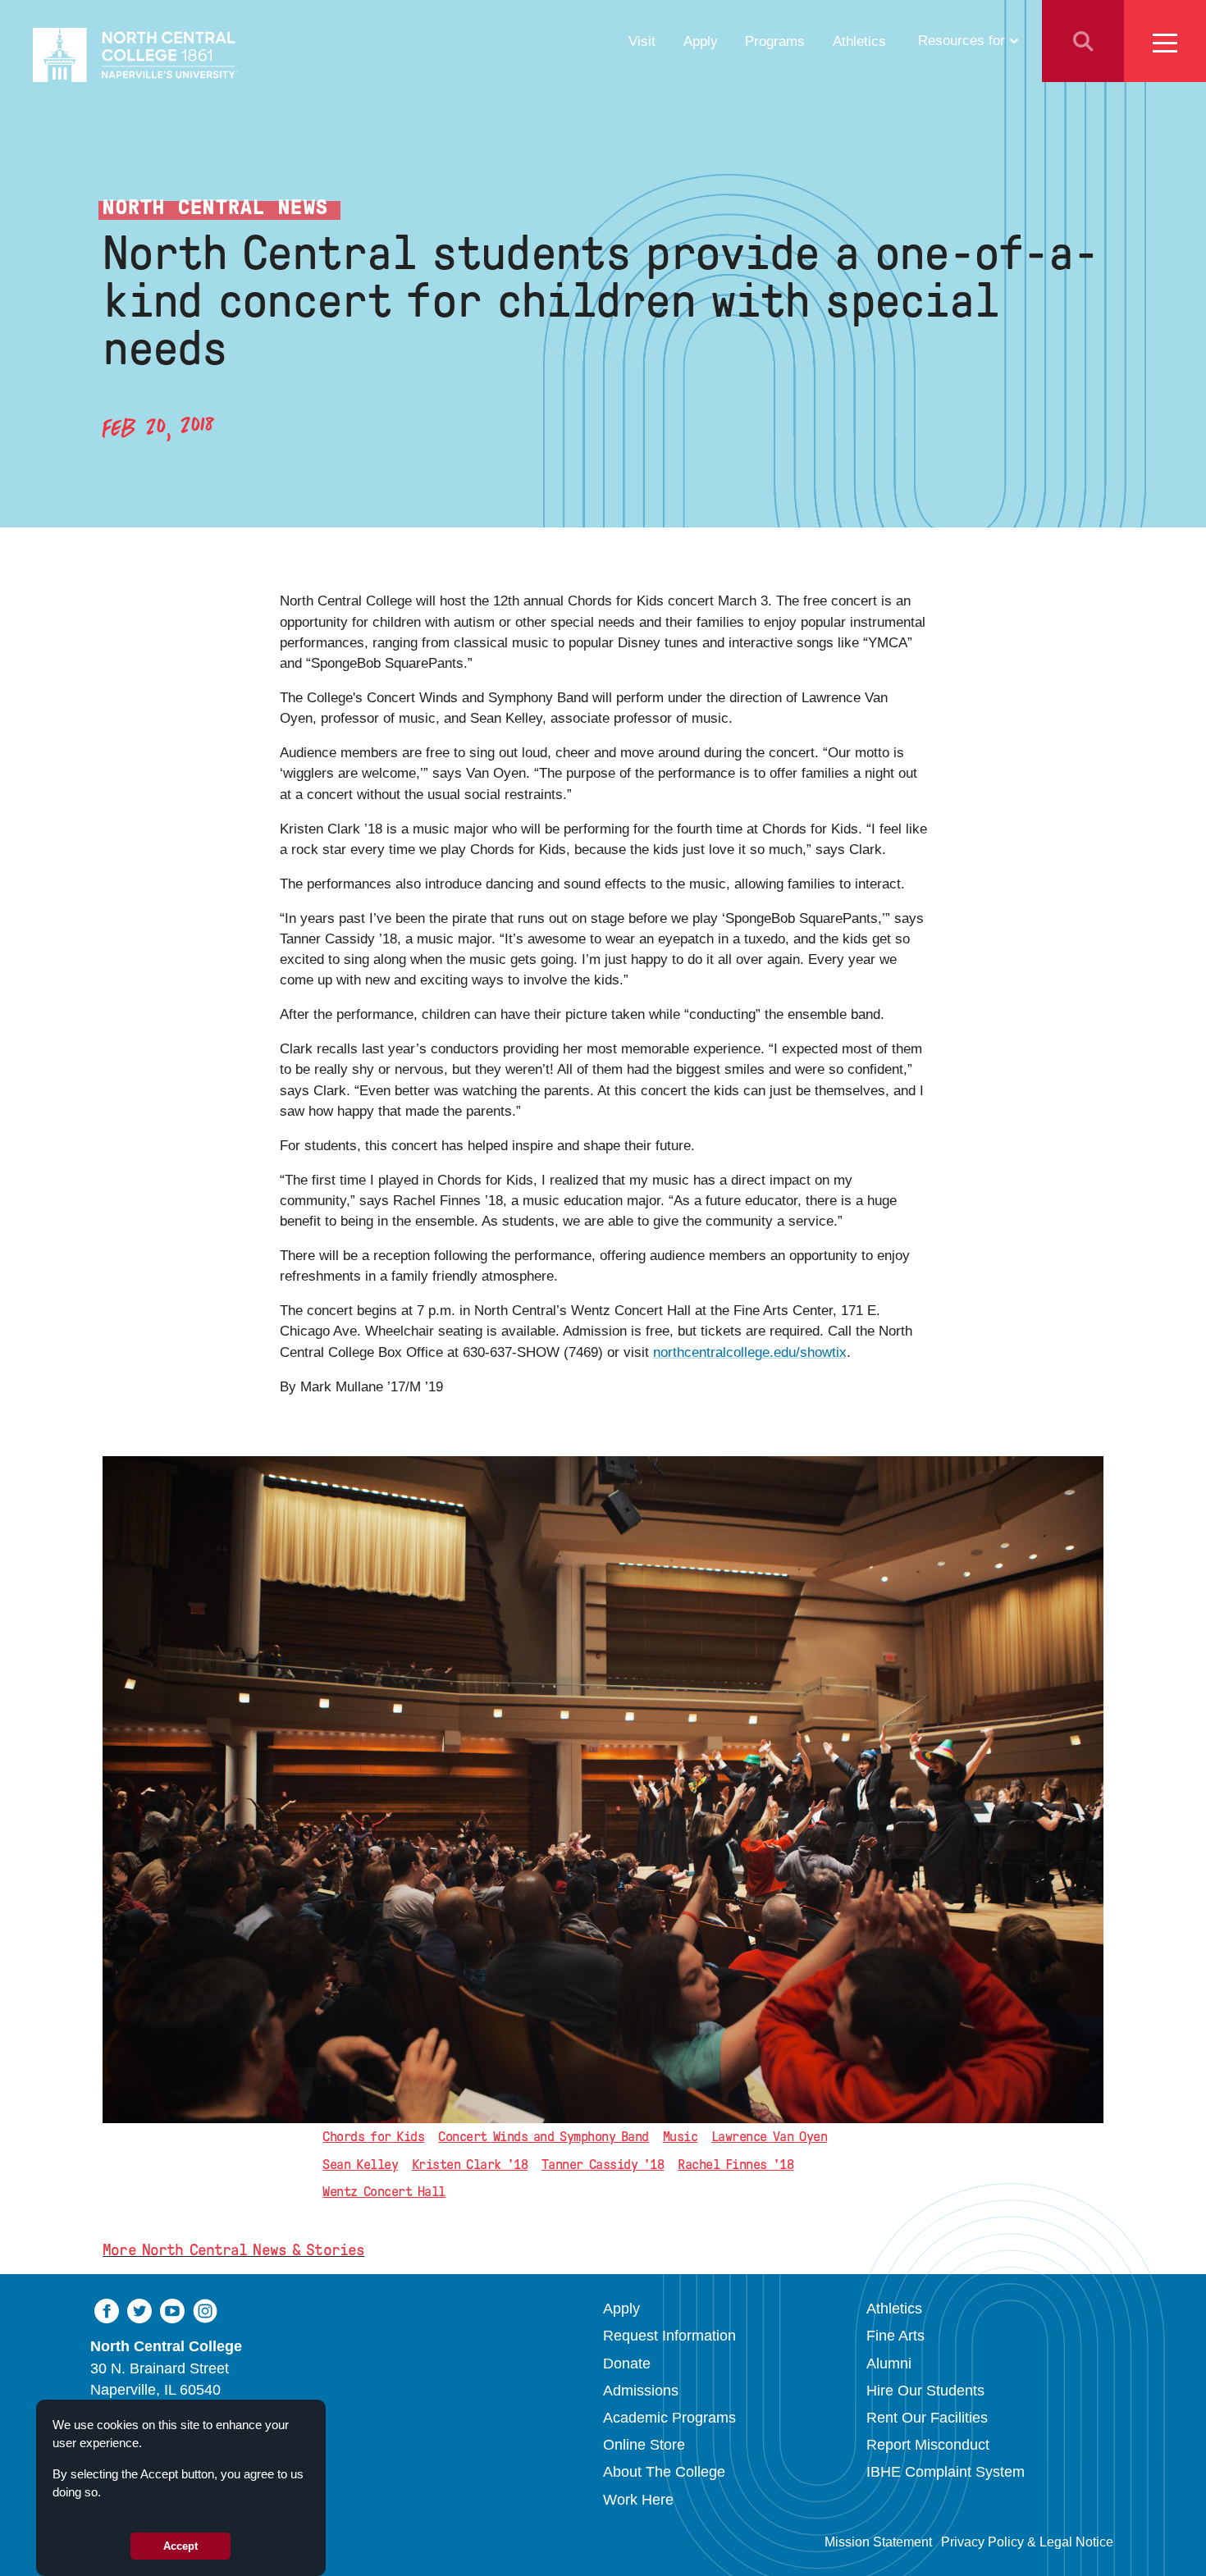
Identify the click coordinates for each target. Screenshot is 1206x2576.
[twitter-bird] (139, 2311)
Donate (627, 2364)
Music (680, 2137)
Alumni (889, 2364)
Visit (642, 41)
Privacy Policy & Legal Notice (1027, 2542)
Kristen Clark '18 (470, 2165)
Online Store (644, 2445)
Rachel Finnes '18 (735, 2165)
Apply (701, 41)
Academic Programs (669, 2418)
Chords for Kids (373, 2137)
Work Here (638, 2500)
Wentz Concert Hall (384, 2192)
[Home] (135, 55)
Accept (180, 2546)
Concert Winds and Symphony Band (544, 2137)
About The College (664, 2472)
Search (1083, 41)
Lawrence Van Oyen (769, 2137)
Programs (775, 41)
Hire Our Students (925, 2391)
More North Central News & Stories (233, 2250)
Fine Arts (895, 2336)
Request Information (669, 2336)
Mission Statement (878, 2542)
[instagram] (205, 2311)
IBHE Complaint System (946, 2472)
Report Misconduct (928, 2445)
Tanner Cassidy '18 (603, 2165)
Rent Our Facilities (927, 2418)
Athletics (859, 41)
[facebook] (107, 2311)
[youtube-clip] (172, 2311)
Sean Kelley (360, 2165)
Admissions (641, 2391)
